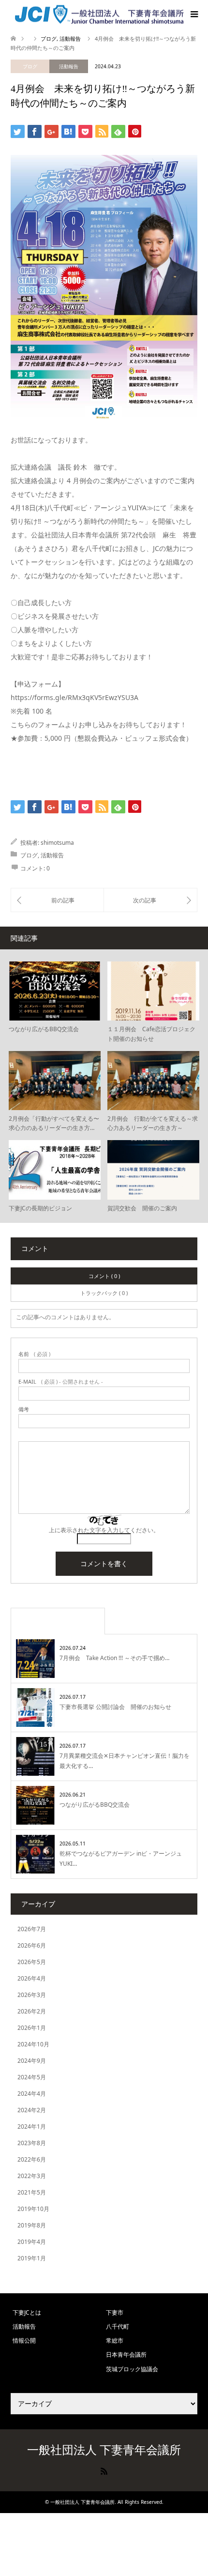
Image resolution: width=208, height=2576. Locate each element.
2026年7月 (32, 1929)
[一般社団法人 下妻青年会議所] (99, 14)
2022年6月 (32, 2159)
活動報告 (69, 66)
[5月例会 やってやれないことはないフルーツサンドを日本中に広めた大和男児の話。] (57, 900)
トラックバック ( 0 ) (104, 1293)
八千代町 (118, 2326)
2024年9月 (32, 2061)
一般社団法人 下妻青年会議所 (104, 2449)
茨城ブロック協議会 (132, 2369)
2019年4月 (32, 2242)
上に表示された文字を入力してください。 (104, 1530)
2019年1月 (32, 2258)
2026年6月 (32, 1945)
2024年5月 (32, 2077)
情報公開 (24, 2340)
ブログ (30, 66)
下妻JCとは (27, 2312)
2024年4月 (32, 2094)
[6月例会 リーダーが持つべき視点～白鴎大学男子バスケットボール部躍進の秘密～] (150, 900)
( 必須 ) (34, 1354)
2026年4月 (32, 1978)
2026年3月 (32, 1995)
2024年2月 (32, 2110)
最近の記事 (58, 1621)
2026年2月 (32, 2011)
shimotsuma (57, 843)
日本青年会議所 (126, 2355)
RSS (104, 2470)
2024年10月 (33, 2044)
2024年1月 (32, 2126)
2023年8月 (32, 2143)
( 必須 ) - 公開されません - (61, 1381)
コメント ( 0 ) (104, 1276)
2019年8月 (32, 2225)
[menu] (193, 15)
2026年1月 (32, 2028)
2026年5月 (32, 1962)
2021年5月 (32, 2192)
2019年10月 (33, 2209)
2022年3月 (32, 2176)
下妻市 (115, 2312)
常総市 (115, 2340)
